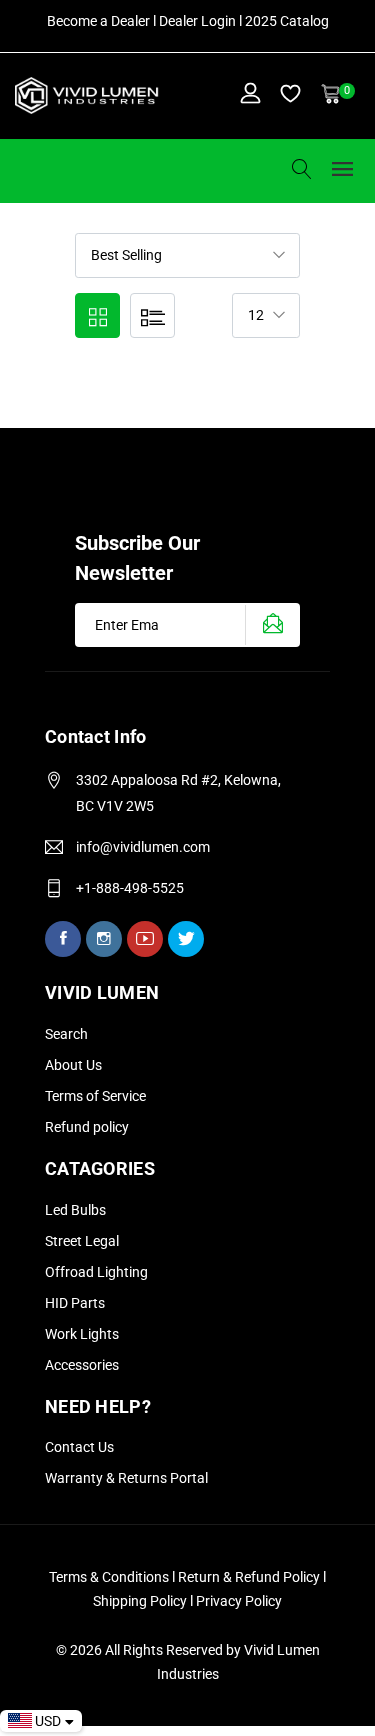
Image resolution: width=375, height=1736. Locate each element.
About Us (73, 1065)
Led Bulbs (75, 1210)
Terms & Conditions (109, 1577)
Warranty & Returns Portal (126, 1478)
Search (66, 1034)
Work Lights (82, 1334)
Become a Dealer (98, 21)
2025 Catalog (287, 21)
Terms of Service (95, 1096)
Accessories (82, 1365)
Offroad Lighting (96, 1272)
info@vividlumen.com (143, 847)
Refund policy (87, 1127)
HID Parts (75, 1303)
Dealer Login (197, 21)
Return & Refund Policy (250, 1577)
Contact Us (79, 1447)
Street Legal (82, 1241)
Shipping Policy (141, 1601)
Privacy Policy (239, 1601)
